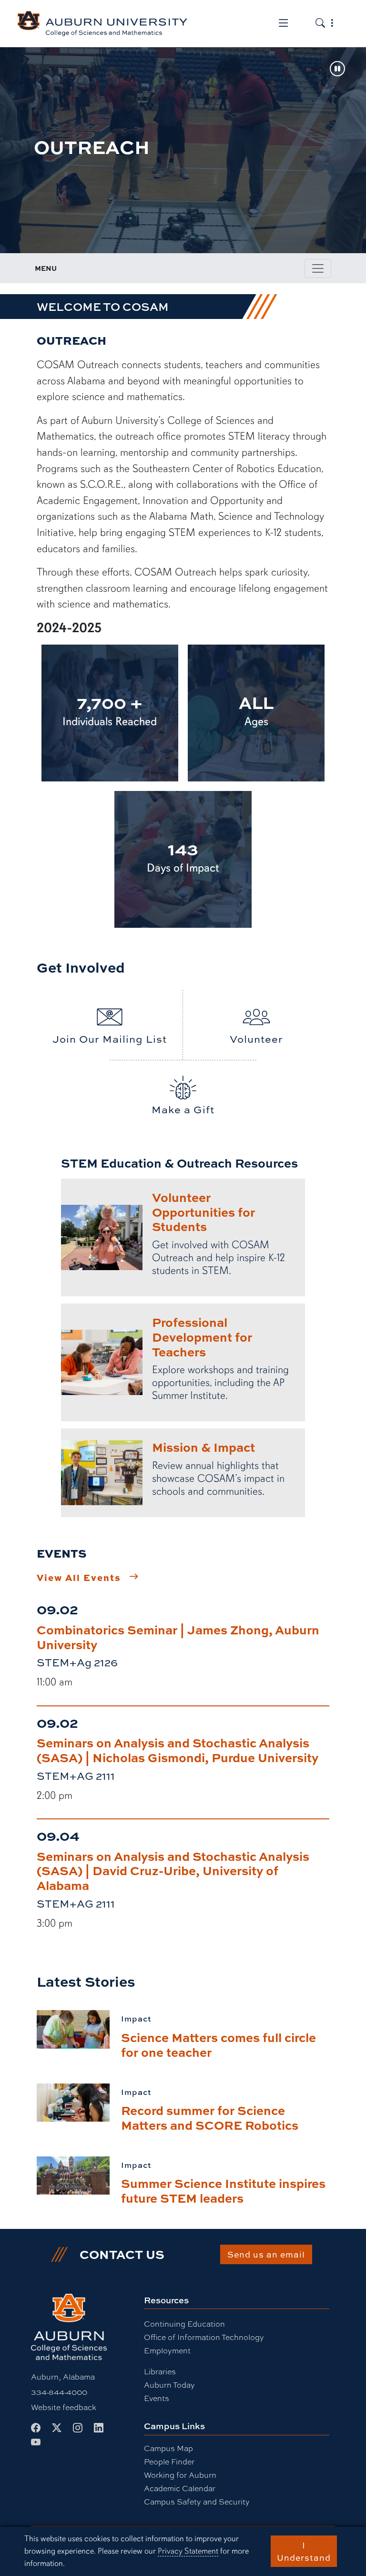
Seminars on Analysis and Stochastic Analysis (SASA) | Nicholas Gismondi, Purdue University (178, 1750)
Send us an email (266, 2254)
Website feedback (64, 2407)
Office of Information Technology (204, 2337)
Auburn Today (169, 2385)
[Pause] (337, 70)
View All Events (79, 1577)
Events (157, 2398)
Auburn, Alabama (63, 2377)
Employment (167, 2351)
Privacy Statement (188, 2551)
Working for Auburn (180, 2475)
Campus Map (168, 2448)
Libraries (160, 2372)
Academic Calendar (180, 2489)
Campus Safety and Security (197, 2502)
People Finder (169, 2462)
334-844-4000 (59, 2392)
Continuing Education (184, 2324)
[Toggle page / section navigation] (318, 268)
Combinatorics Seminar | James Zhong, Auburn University (178, 1637)
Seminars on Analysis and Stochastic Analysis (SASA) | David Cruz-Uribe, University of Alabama (173, 1871)
